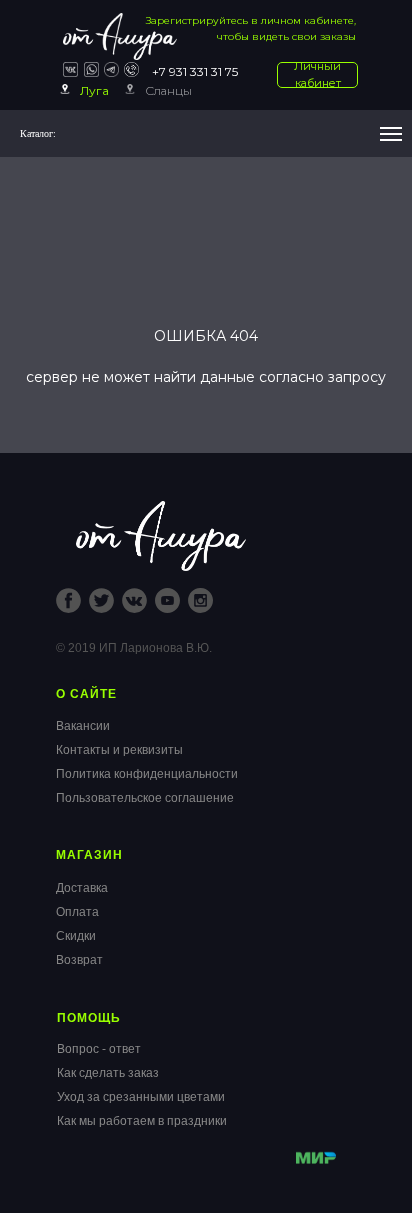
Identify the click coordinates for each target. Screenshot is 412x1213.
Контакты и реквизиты (119, 750)
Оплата (77, 912)
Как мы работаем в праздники (142, 1121)
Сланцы (168, 90)
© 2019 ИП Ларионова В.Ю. (134, 648)
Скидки (76, 936)
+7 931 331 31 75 (195, 71)
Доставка (82, 888)
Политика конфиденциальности (147, 774)
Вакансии (83, 726)
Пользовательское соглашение (145, 798)
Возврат (79, 960)
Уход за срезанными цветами (141, 1097)
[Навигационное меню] (391, 134)
